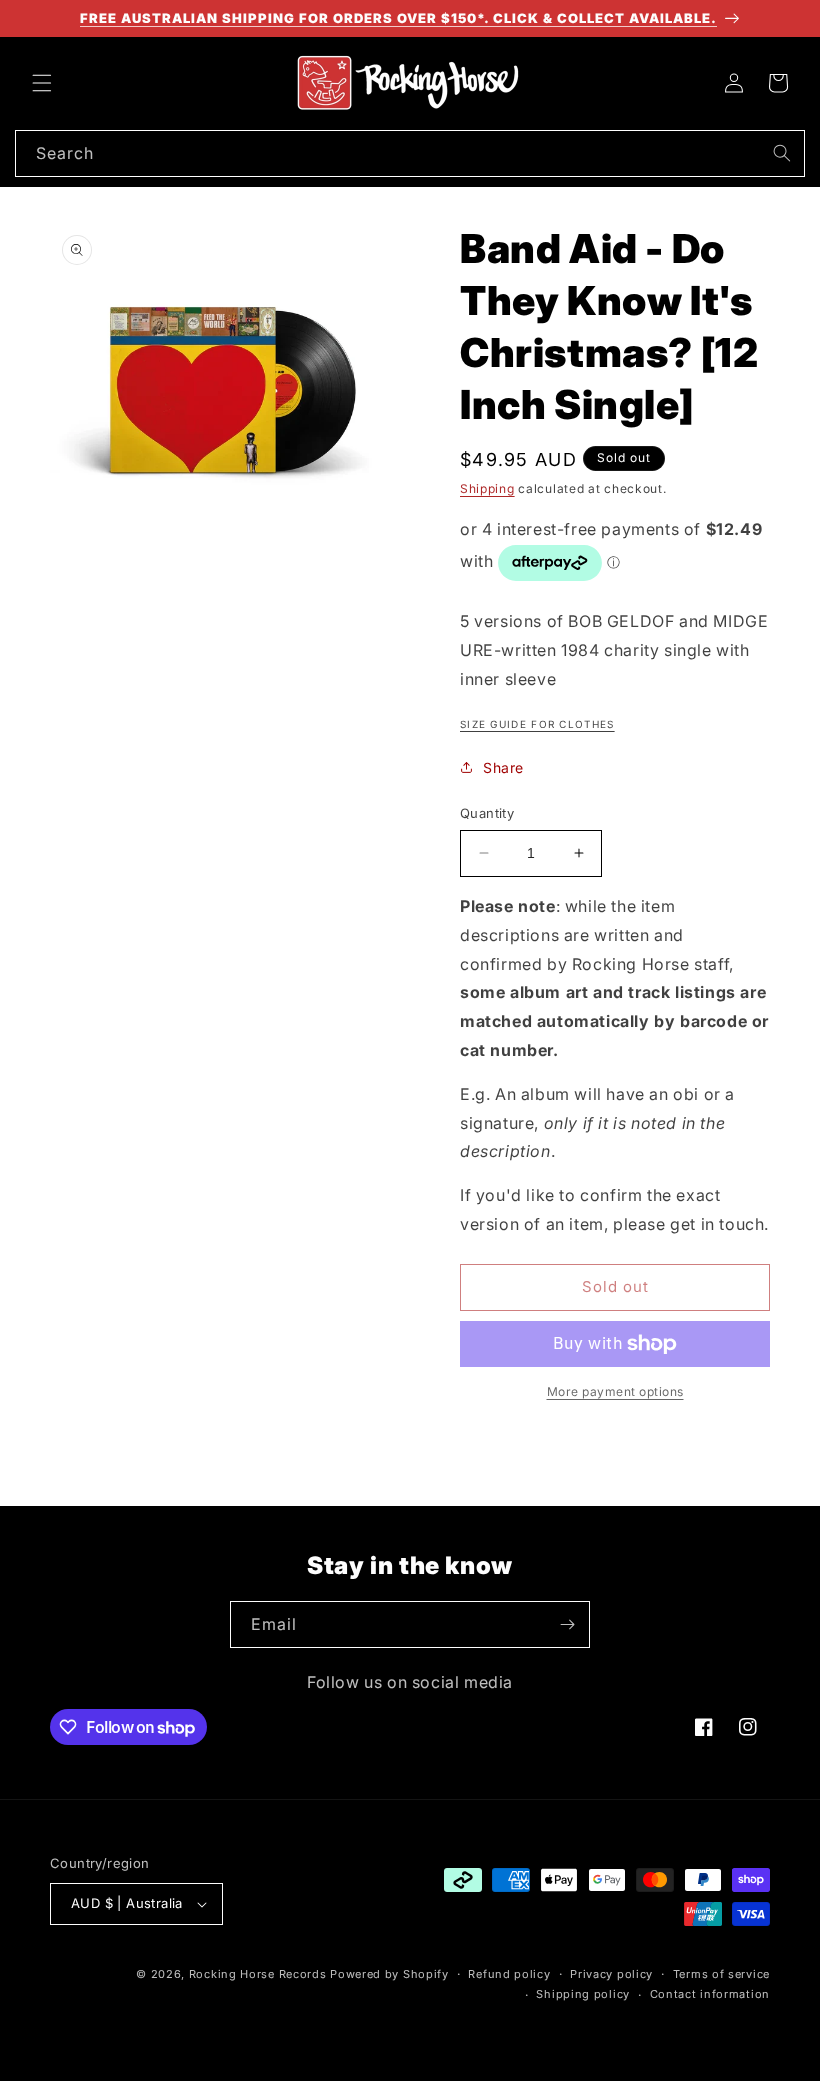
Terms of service (721, 1974)
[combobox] (410, 153)
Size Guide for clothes (537, 724)
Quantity (487, 813)
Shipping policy (583, 1994)
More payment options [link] (615, 1391)
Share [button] (503, 767)
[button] (42, 83)
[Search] (782, 153)
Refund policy (509, 1974)
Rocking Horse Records (258, 1974)
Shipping (487, 488)
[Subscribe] (567, 1624)
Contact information (710, 1994)
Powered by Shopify (389, 1974)
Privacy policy (611, 1974)
